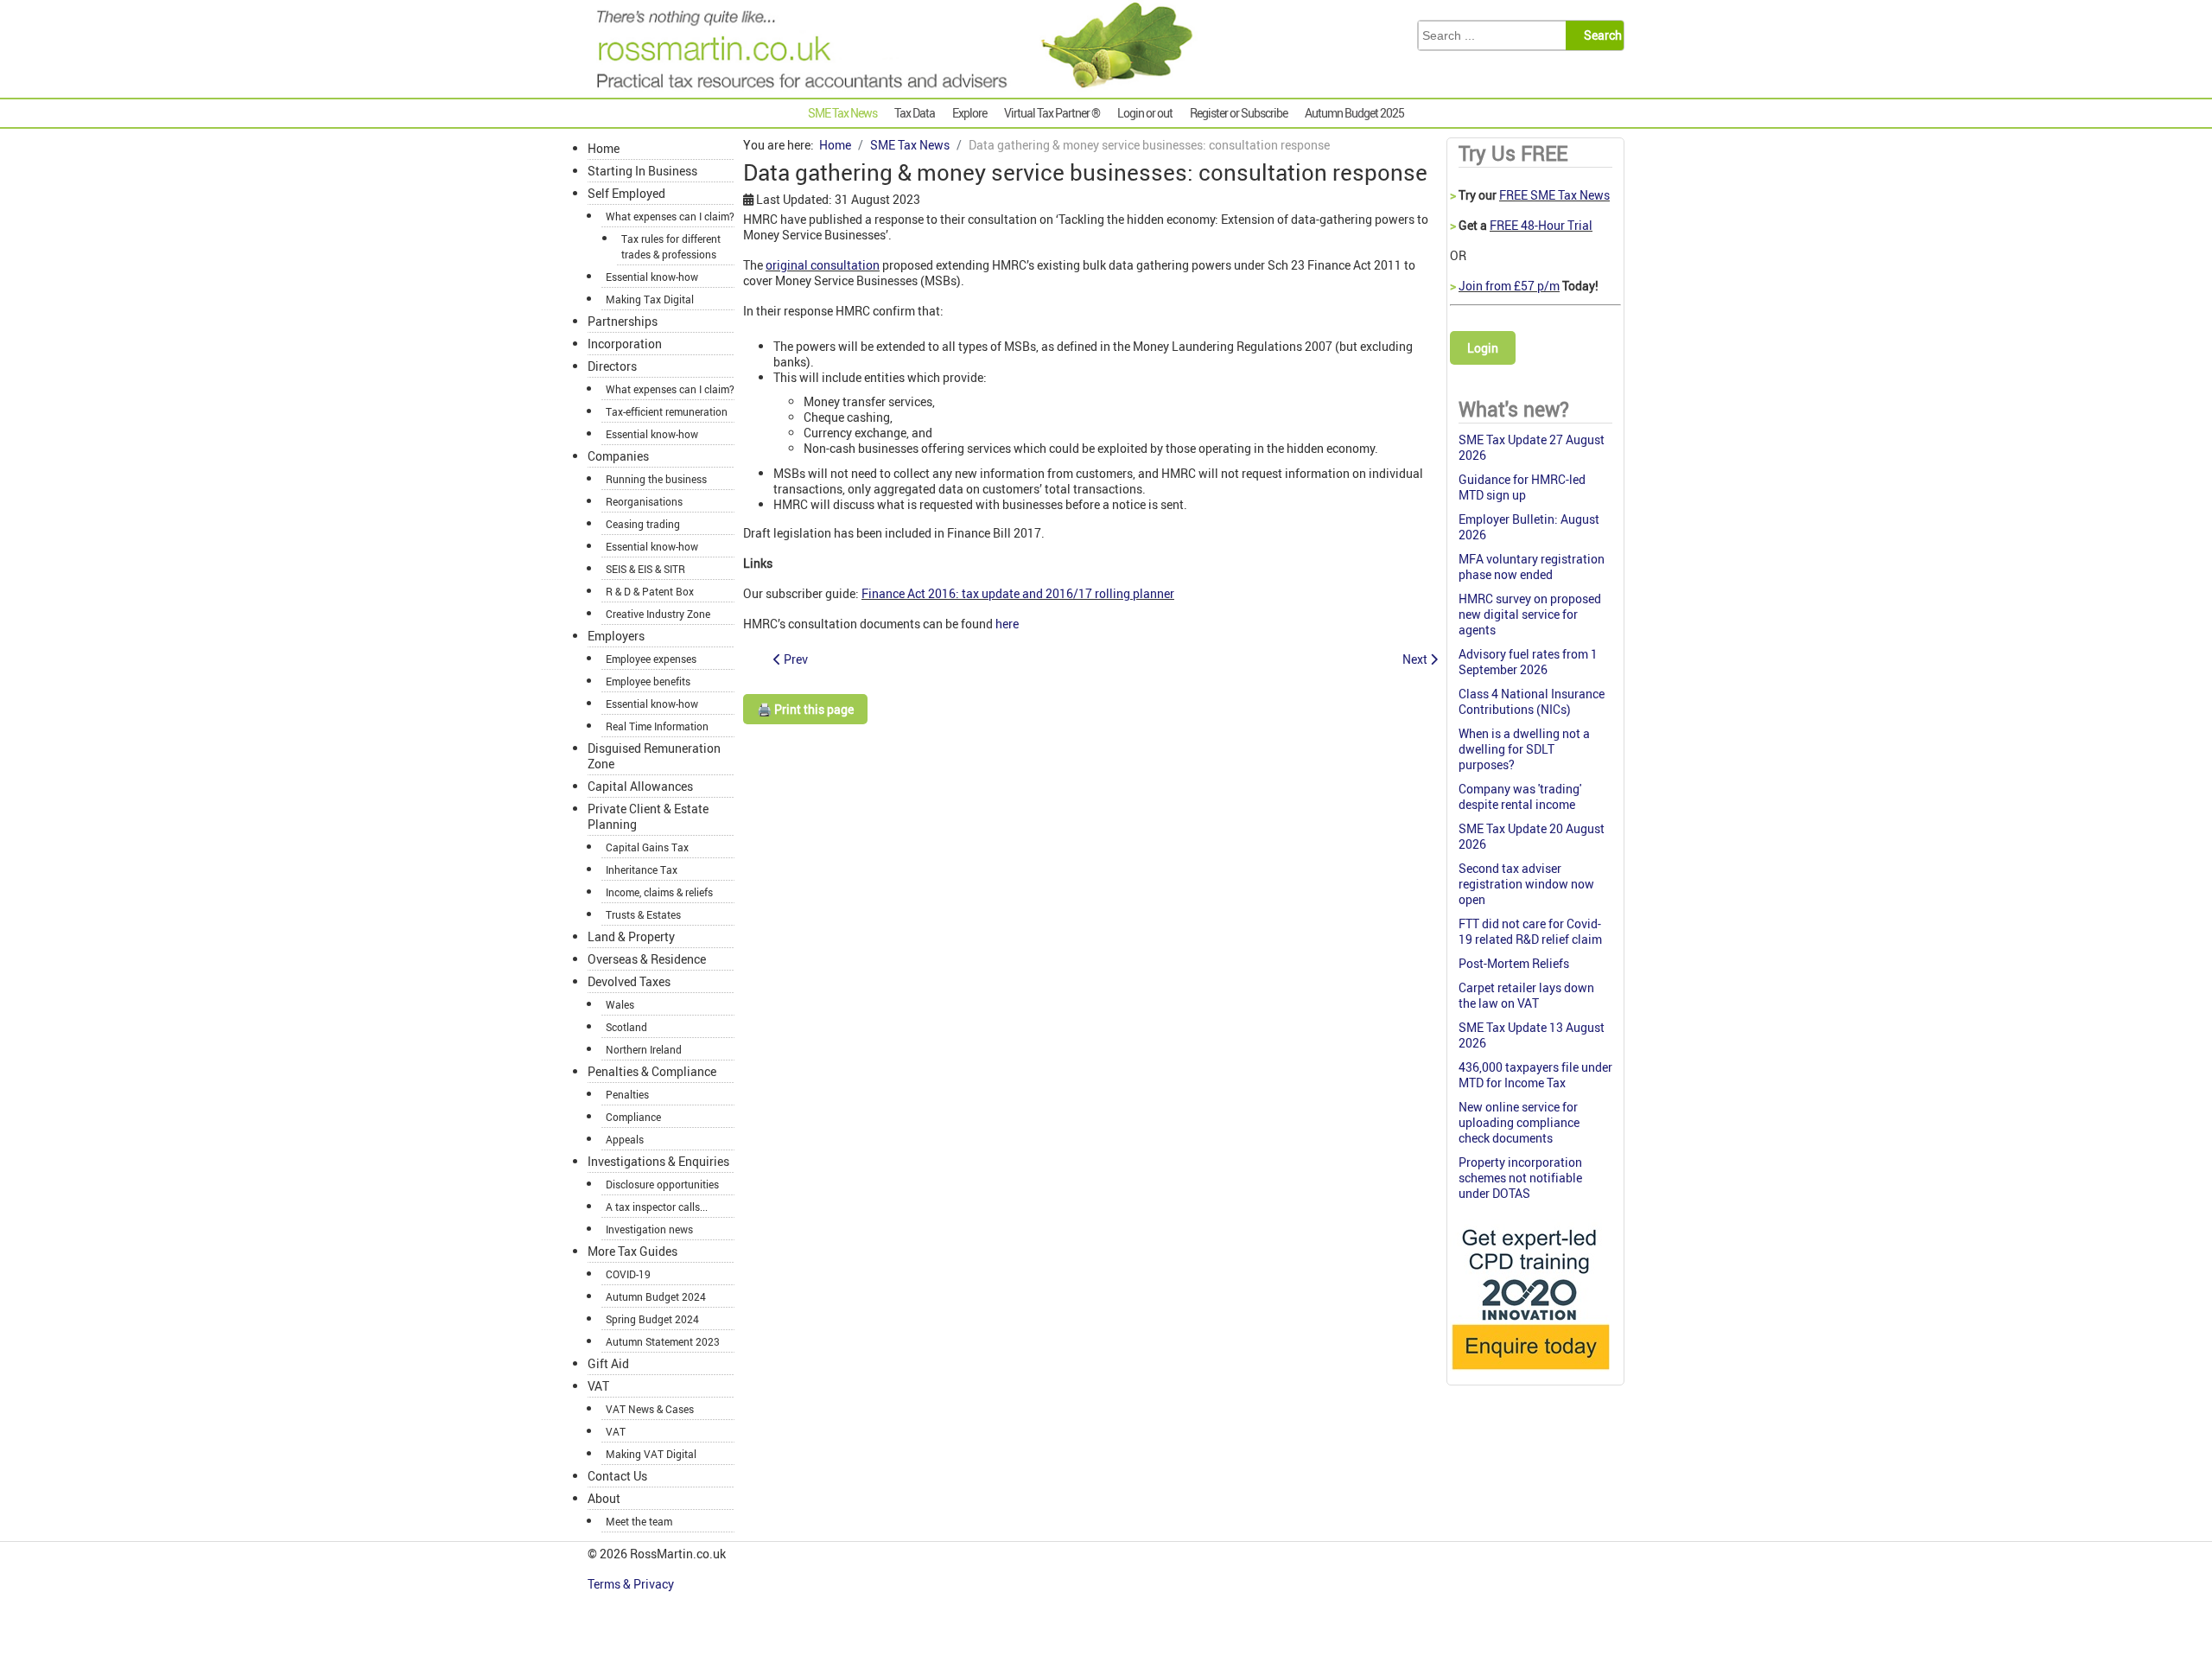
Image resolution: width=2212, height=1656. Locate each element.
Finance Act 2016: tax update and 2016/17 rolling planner (1018, 593)
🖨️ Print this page (805, 709)
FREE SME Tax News (1554, 195)
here (1007, 624)
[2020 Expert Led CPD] (1530, 1374)
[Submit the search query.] (1600, 35)
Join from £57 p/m (1509, 286)
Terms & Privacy (632, 1584)
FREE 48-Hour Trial (1541, 225)
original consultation (823, 265)
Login (1483, 348)
